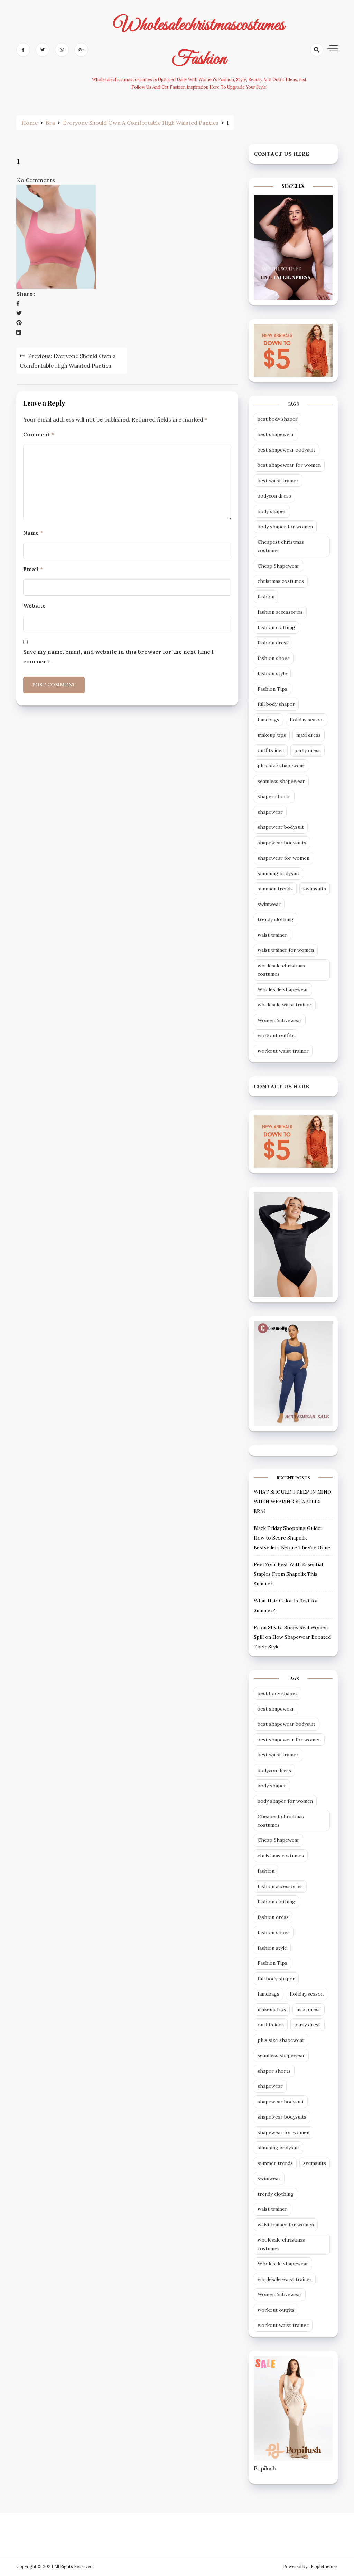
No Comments (36, 180)
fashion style (272, 673)
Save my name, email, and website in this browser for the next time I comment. (118, 656)
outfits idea (271, 750)
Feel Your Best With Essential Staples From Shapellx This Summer (288, 1574)
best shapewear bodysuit (286, 450)
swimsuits (315, 889)
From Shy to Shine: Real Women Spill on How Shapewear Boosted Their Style (292, 1637)
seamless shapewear (281, 781)
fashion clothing (276, 627)
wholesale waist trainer (285, 1005)
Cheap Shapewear (278, 566)
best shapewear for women (289, 465)
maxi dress (309, 735)
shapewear (270, 812)
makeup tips (272, 735)
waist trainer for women (286, 950)
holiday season (307, 720)
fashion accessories (280, 612)
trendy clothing (276, 919)
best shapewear (276, 434)
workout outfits (276, 1035)
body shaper (272, 511)
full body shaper (276, 704)
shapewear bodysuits (282, 843)
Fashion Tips (272, 689)
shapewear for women (283, 858)
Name (33, 533)
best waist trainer (278, 481)
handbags (268, 720)
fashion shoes (274, 658)
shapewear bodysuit (281, 827)
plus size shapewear (281, 766)
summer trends (275, 889)
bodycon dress (274, 496)
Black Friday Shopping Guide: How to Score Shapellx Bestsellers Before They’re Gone (292, 1538)
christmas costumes (281, 581)
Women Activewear (280, 1020)
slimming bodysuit (278, 873)
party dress (308, 750)
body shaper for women (285, 527)
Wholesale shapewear (283, 989)
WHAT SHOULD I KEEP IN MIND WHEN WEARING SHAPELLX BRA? (292, 1502)
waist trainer (272, 935)
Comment (39, 434)
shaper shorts (274, 796)
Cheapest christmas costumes (281, 546)
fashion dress (273, 643)
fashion (266, 597)
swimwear (269, 904)
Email (33, 569)
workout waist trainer (283, 1051)
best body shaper (278, 419)
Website (34, 606)
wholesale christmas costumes (281, 970)
